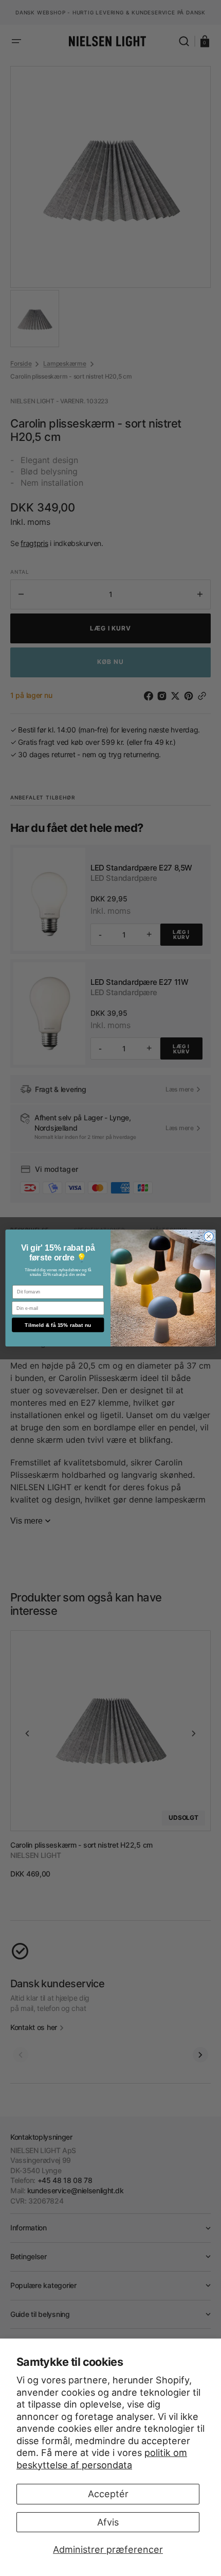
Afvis (108, 2522)
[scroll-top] (111, 2554)
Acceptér (108, 2494)
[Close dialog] (209, 1236)
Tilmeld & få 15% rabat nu (58, 1325)
